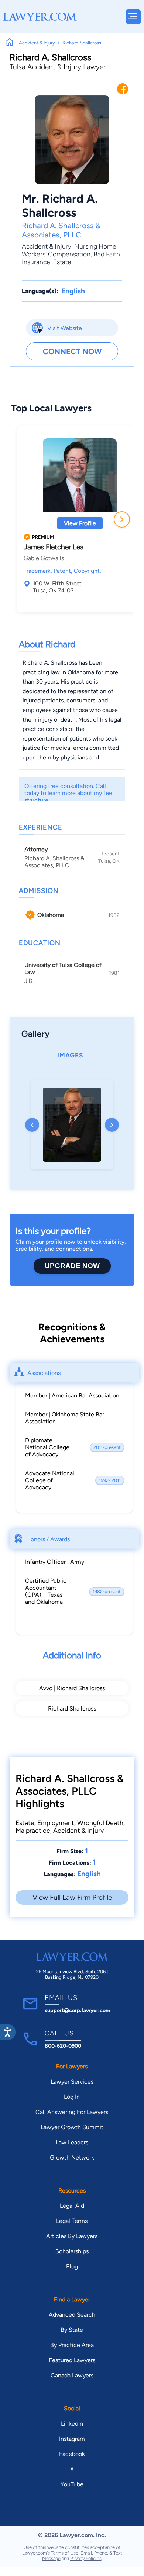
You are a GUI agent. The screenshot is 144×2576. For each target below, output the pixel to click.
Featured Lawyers (72, 2360)
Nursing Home (95, 246)
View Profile (80, 523)
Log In (72, 2097)
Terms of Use (65, 2553)
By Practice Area (72, 2345)
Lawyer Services (72, 2082)
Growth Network (72, 2158)
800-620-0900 (63, 2046)
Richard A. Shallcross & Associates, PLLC (61, 230)
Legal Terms (72, 2221)
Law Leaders (72, 2142)
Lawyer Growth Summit (72, 2127)
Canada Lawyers (72, 2375)
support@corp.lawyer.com (78, 2010)
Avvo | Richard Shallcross (72, 1688)
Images (70, 1055)
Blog (72, 2266)
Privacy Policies (86, 2558)
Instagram (72, 2439)
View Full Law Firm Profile (72, 1897)
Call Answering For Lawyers (72, 2112)
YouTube (72, 2484)
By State (72, 2330)
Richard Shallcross (72, 1709)
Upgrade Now (72, 1266)
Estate (62, 262)
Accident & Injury (47, 246)
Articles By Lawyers (72, 2236)
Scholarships (72, 2251)
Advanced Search (72, 2315)
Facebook (72, 2454)
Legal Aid (72, 2206)
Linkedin (72, 2424)
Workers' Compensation (56, 254)
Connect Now (72, 351)
